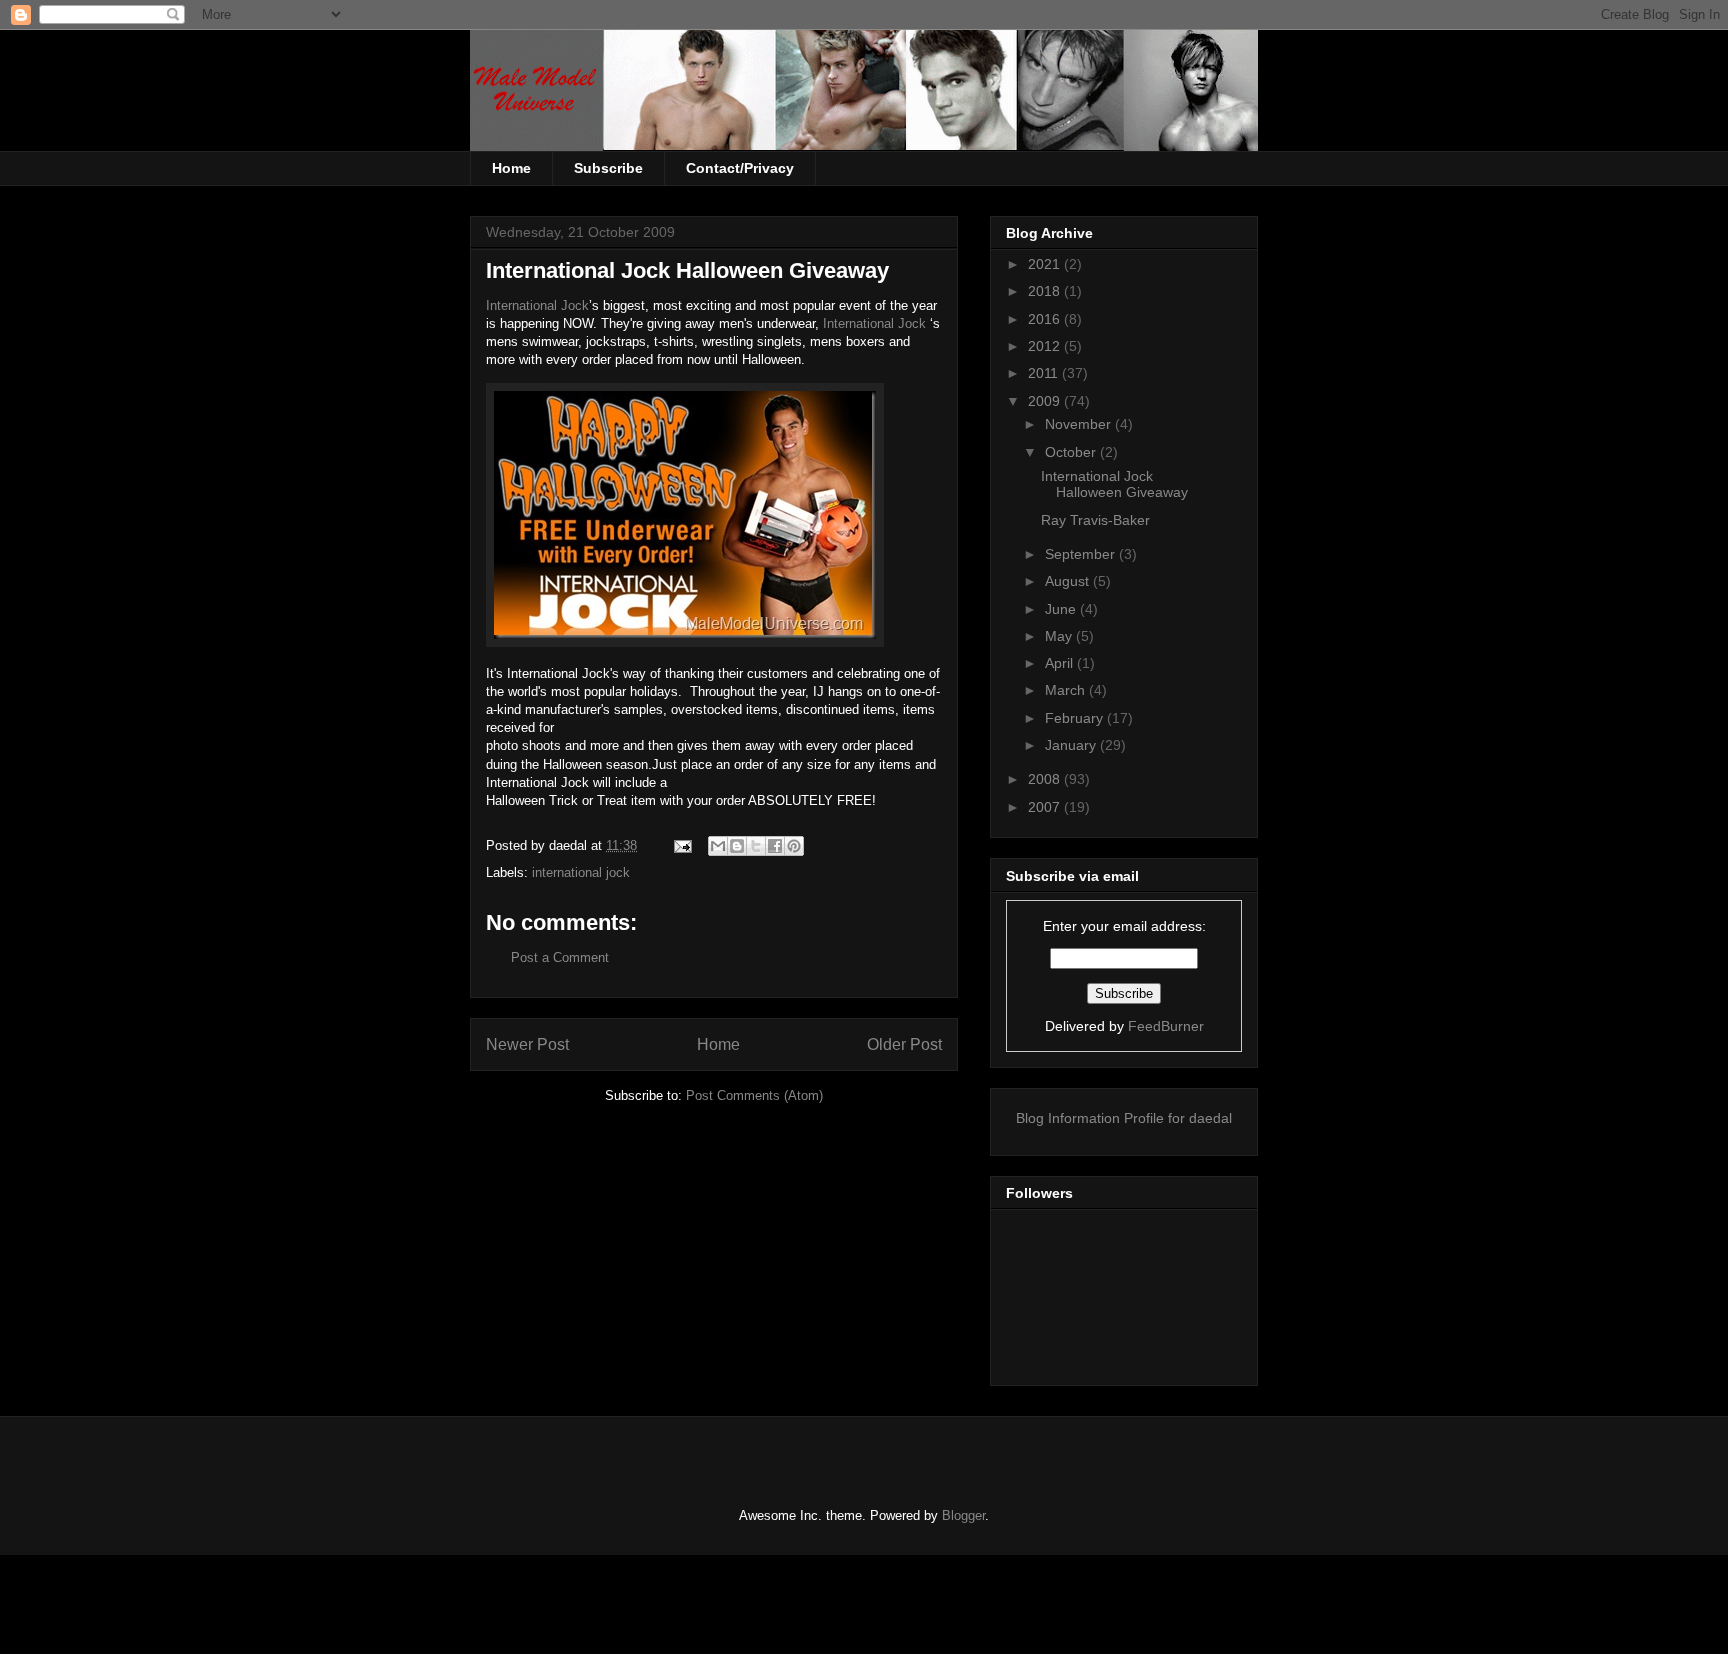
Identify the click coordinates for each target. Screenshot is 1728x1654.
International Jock (537, 305)
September (1082, 554)
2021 (1046, 264)
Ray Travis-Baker (1095, 520)
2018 (1046, 291)
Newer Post (527, 1044)
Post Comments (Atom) (754, 1095)
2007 (1046, 807)
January (1072, 745)
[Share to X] (756, 846)
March (1067, 690)
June (1062, 609)
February (1076, 718)
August (1069, 581)
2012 (1046, 346)
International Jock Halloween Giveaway (1114, 484)
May (1060, 636)
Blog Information (1068, 1118)
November (1080, 424)
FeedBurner (1166, 1026)
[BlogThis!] (737, 846)
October (1072, 452)
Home (511, 168)
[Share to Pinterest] (794, 846)
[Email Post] (681, 845)
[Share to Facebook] (775, 846)
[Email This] (718, 846)
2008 (1046, 779)
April (1061, 663)
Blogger (963, 1515)
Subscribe (608, 168)
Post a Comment (560, 957)
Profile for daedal (1178, 1118)
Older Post (904, 1044)
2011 (1045, 373)
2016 (1046, 319)
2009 (1046, 401)
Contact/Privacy (740, 168)
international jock (581, 872)
